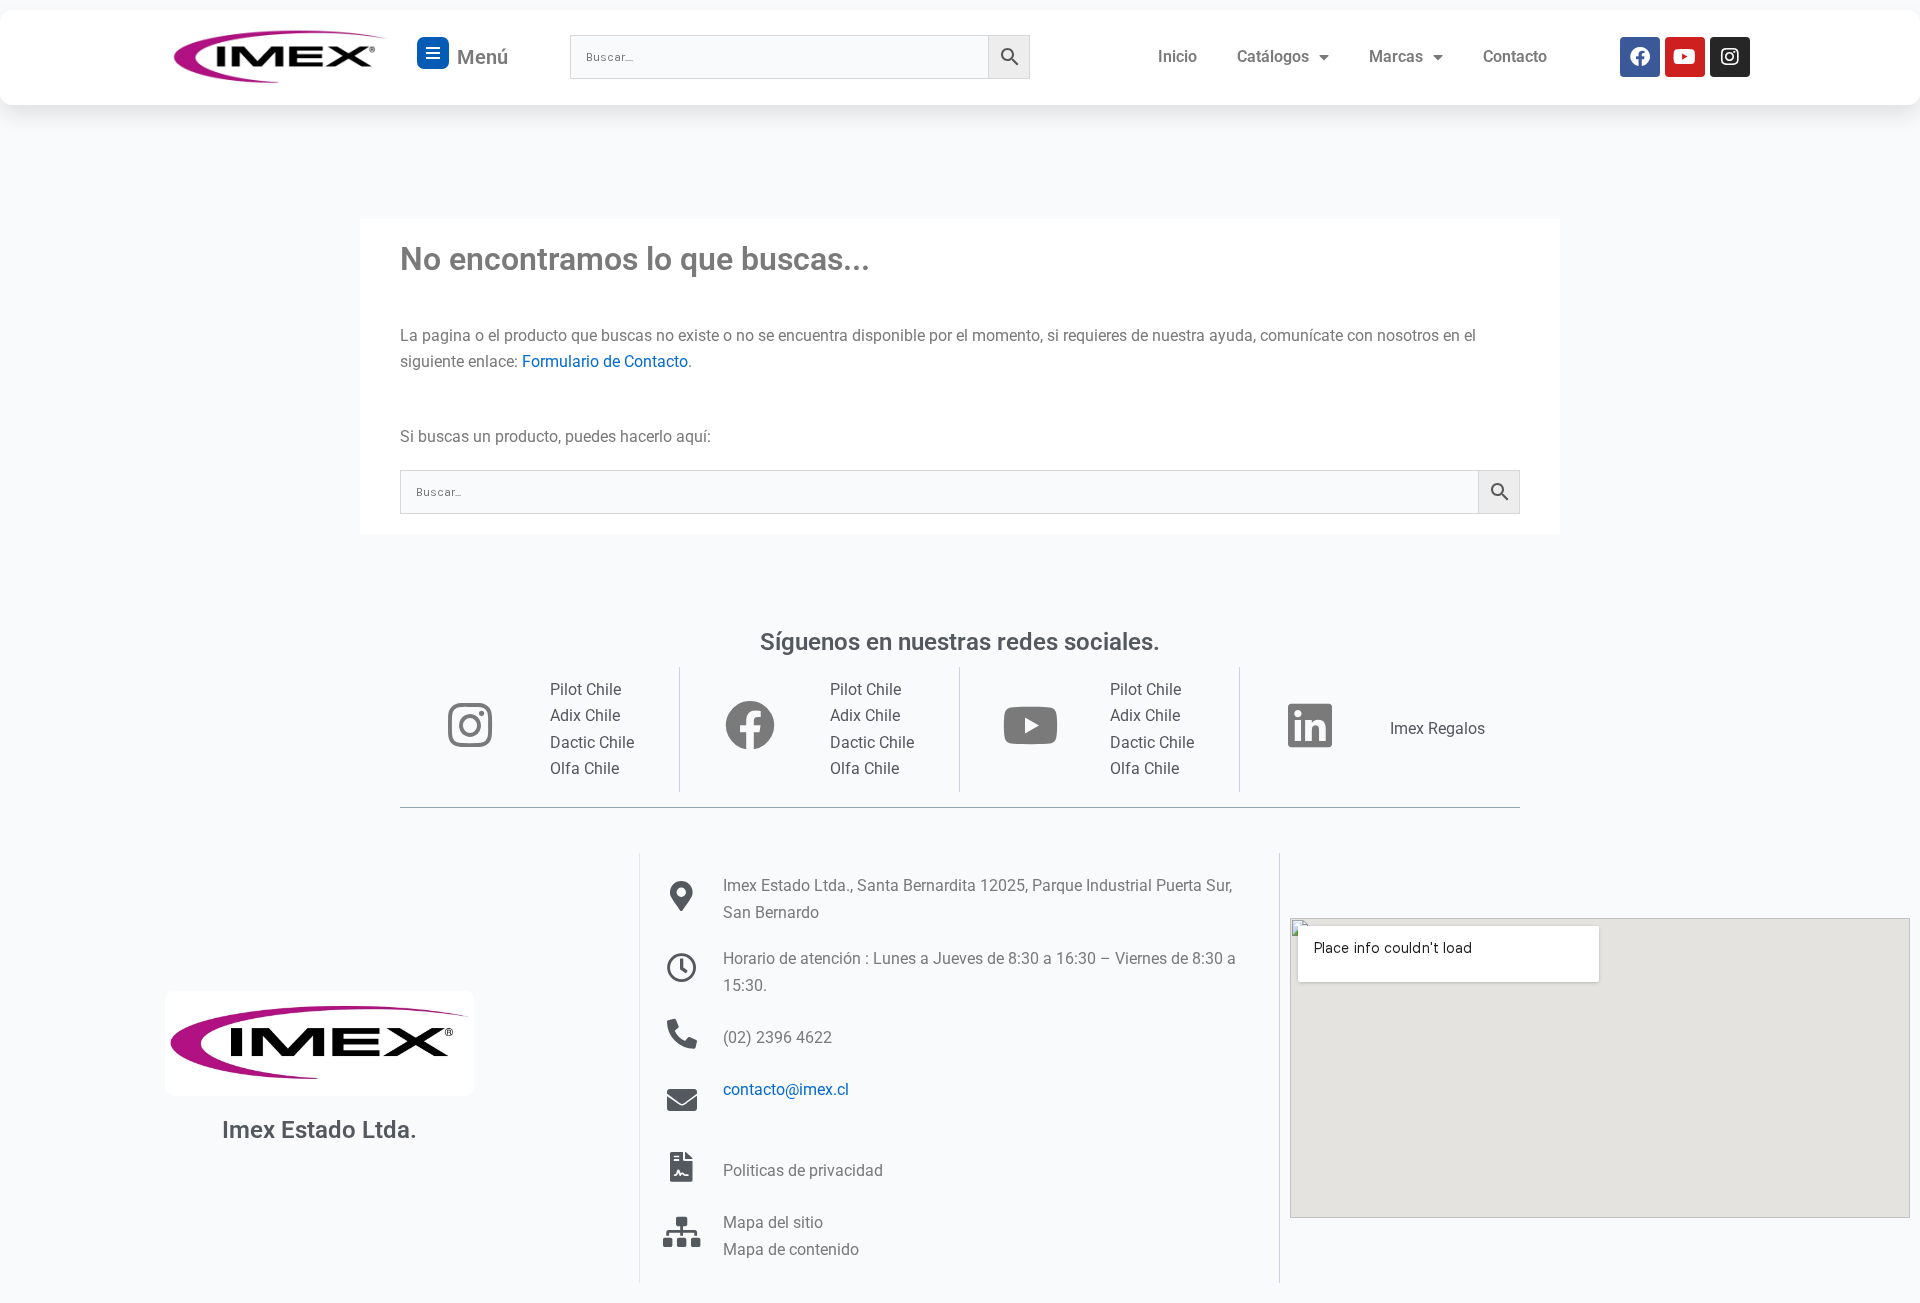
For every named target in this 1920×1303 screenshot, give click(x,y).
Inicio (1177, 56)
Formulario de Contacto (605, 361)
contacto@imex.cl (786, 1089)
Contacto (1515, 56)
